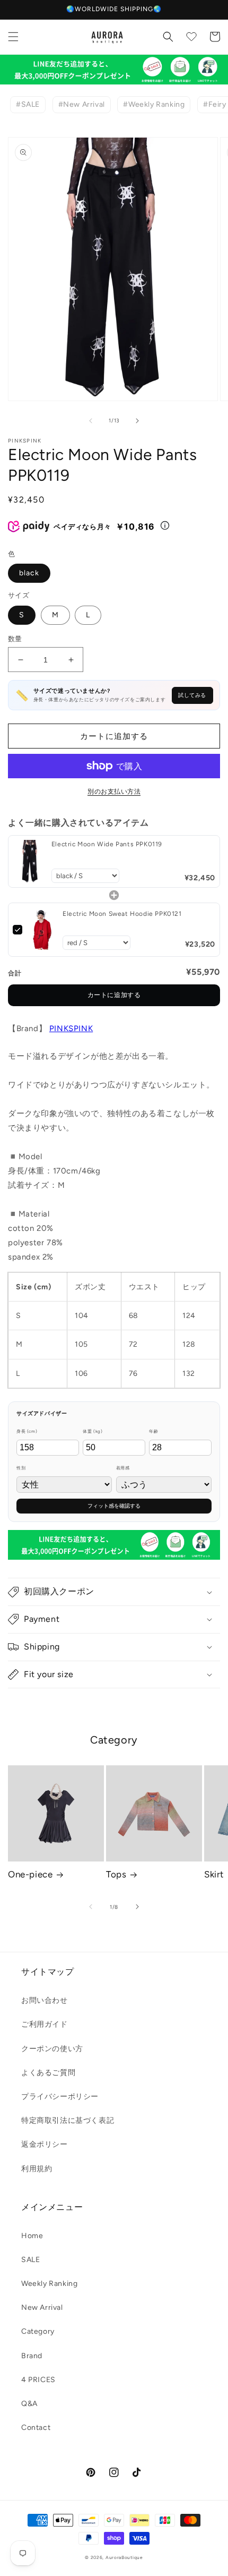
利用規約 (37, 2169)
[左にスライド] (91, 421)
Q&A (29, 2404)
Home (32, 2236)
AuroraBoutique (124, 2557)
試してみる (192, 695)
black (29, 573)
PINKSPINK (71, 1028)
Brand (32, 2356)
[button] (13, 37)
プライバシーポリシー (60, 2097)
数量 (15, 639)
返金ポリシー (45, 2144)
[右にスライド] (137, 421)
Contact (36, 2428)
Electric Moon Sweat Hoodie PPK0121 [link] (122, 914)
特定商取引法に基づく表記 (68, 2120)
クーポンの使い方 (52, 2049)
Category (38, 2331)
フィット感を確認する (114, 1506)
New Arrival (42, 2307)
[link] (30, 861)
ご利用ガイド (45, 2024)
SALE (30, 2260)
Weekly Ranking (49, 2284)
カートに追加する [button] (114, 995)
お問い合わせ (45, 2000)
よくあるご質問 (48, 2073)
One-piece (30, 1874)
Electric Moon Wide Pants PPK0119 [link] (107, 844)
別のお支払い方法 (114, 792)
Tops (116, 1874)
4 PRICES (38, 2380)
